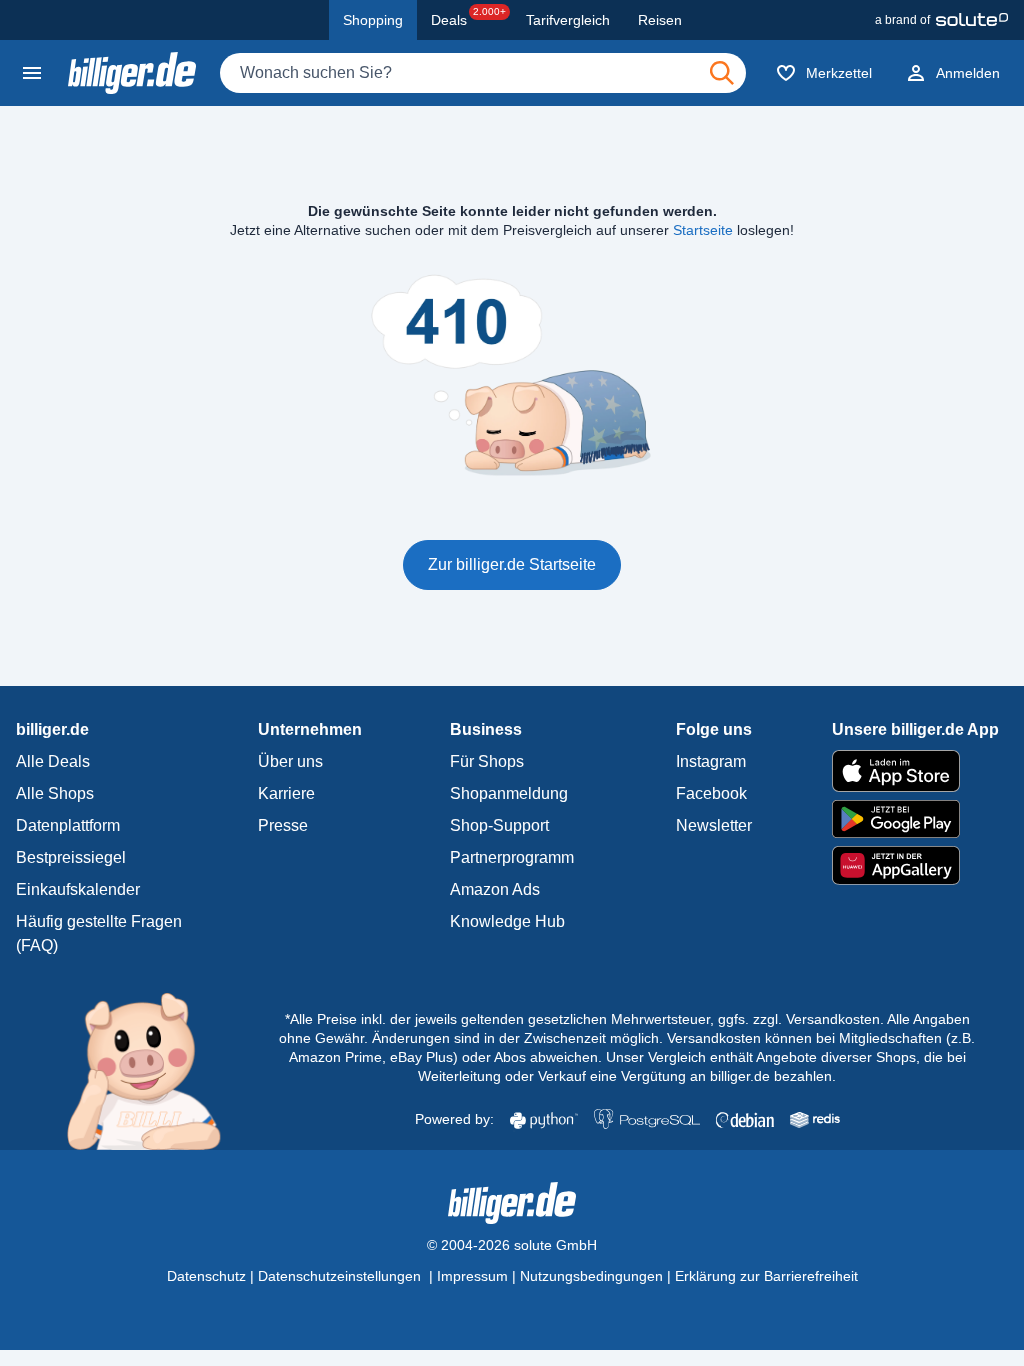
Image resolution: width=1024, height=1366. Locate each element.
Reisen (660, 20)
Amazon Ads (495, 889)
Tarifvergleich (568, 20)
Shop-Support (499, 825)
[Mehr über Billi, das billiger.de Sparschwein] (155, 1070)
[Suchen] (722, 73)
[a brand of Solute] (941, 20)
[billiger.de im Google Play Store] (915, 819)
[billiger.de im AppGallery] (915, 865)
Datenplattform (68, 825)
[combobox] (483, 73)
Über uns (290, 761)
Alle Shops (55, 793)
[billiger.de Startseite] (132, 73)
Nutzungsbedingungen (591, 1276)
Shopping (373, 20)
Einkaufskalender (78, 889)
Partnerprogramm (512, 857)
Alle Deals (53, 761)
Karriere (286, 793)
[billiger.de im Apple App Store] (915, 771)
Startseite (703, 230)
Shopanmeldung (509, 793)
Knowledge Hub (507, 921)
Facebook (711, 793)
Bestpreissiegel (71, 857)
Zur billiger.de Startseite (512, 564)
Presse (283, 825)
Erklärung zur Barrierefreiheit (766, 1276)
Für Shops (487, 761)
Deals (468, 17)
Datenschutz (206, 1276)
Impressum (472, 1276)
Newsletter (714, 825)
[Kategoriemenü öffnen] (32, 73)
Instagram (711, 761)
